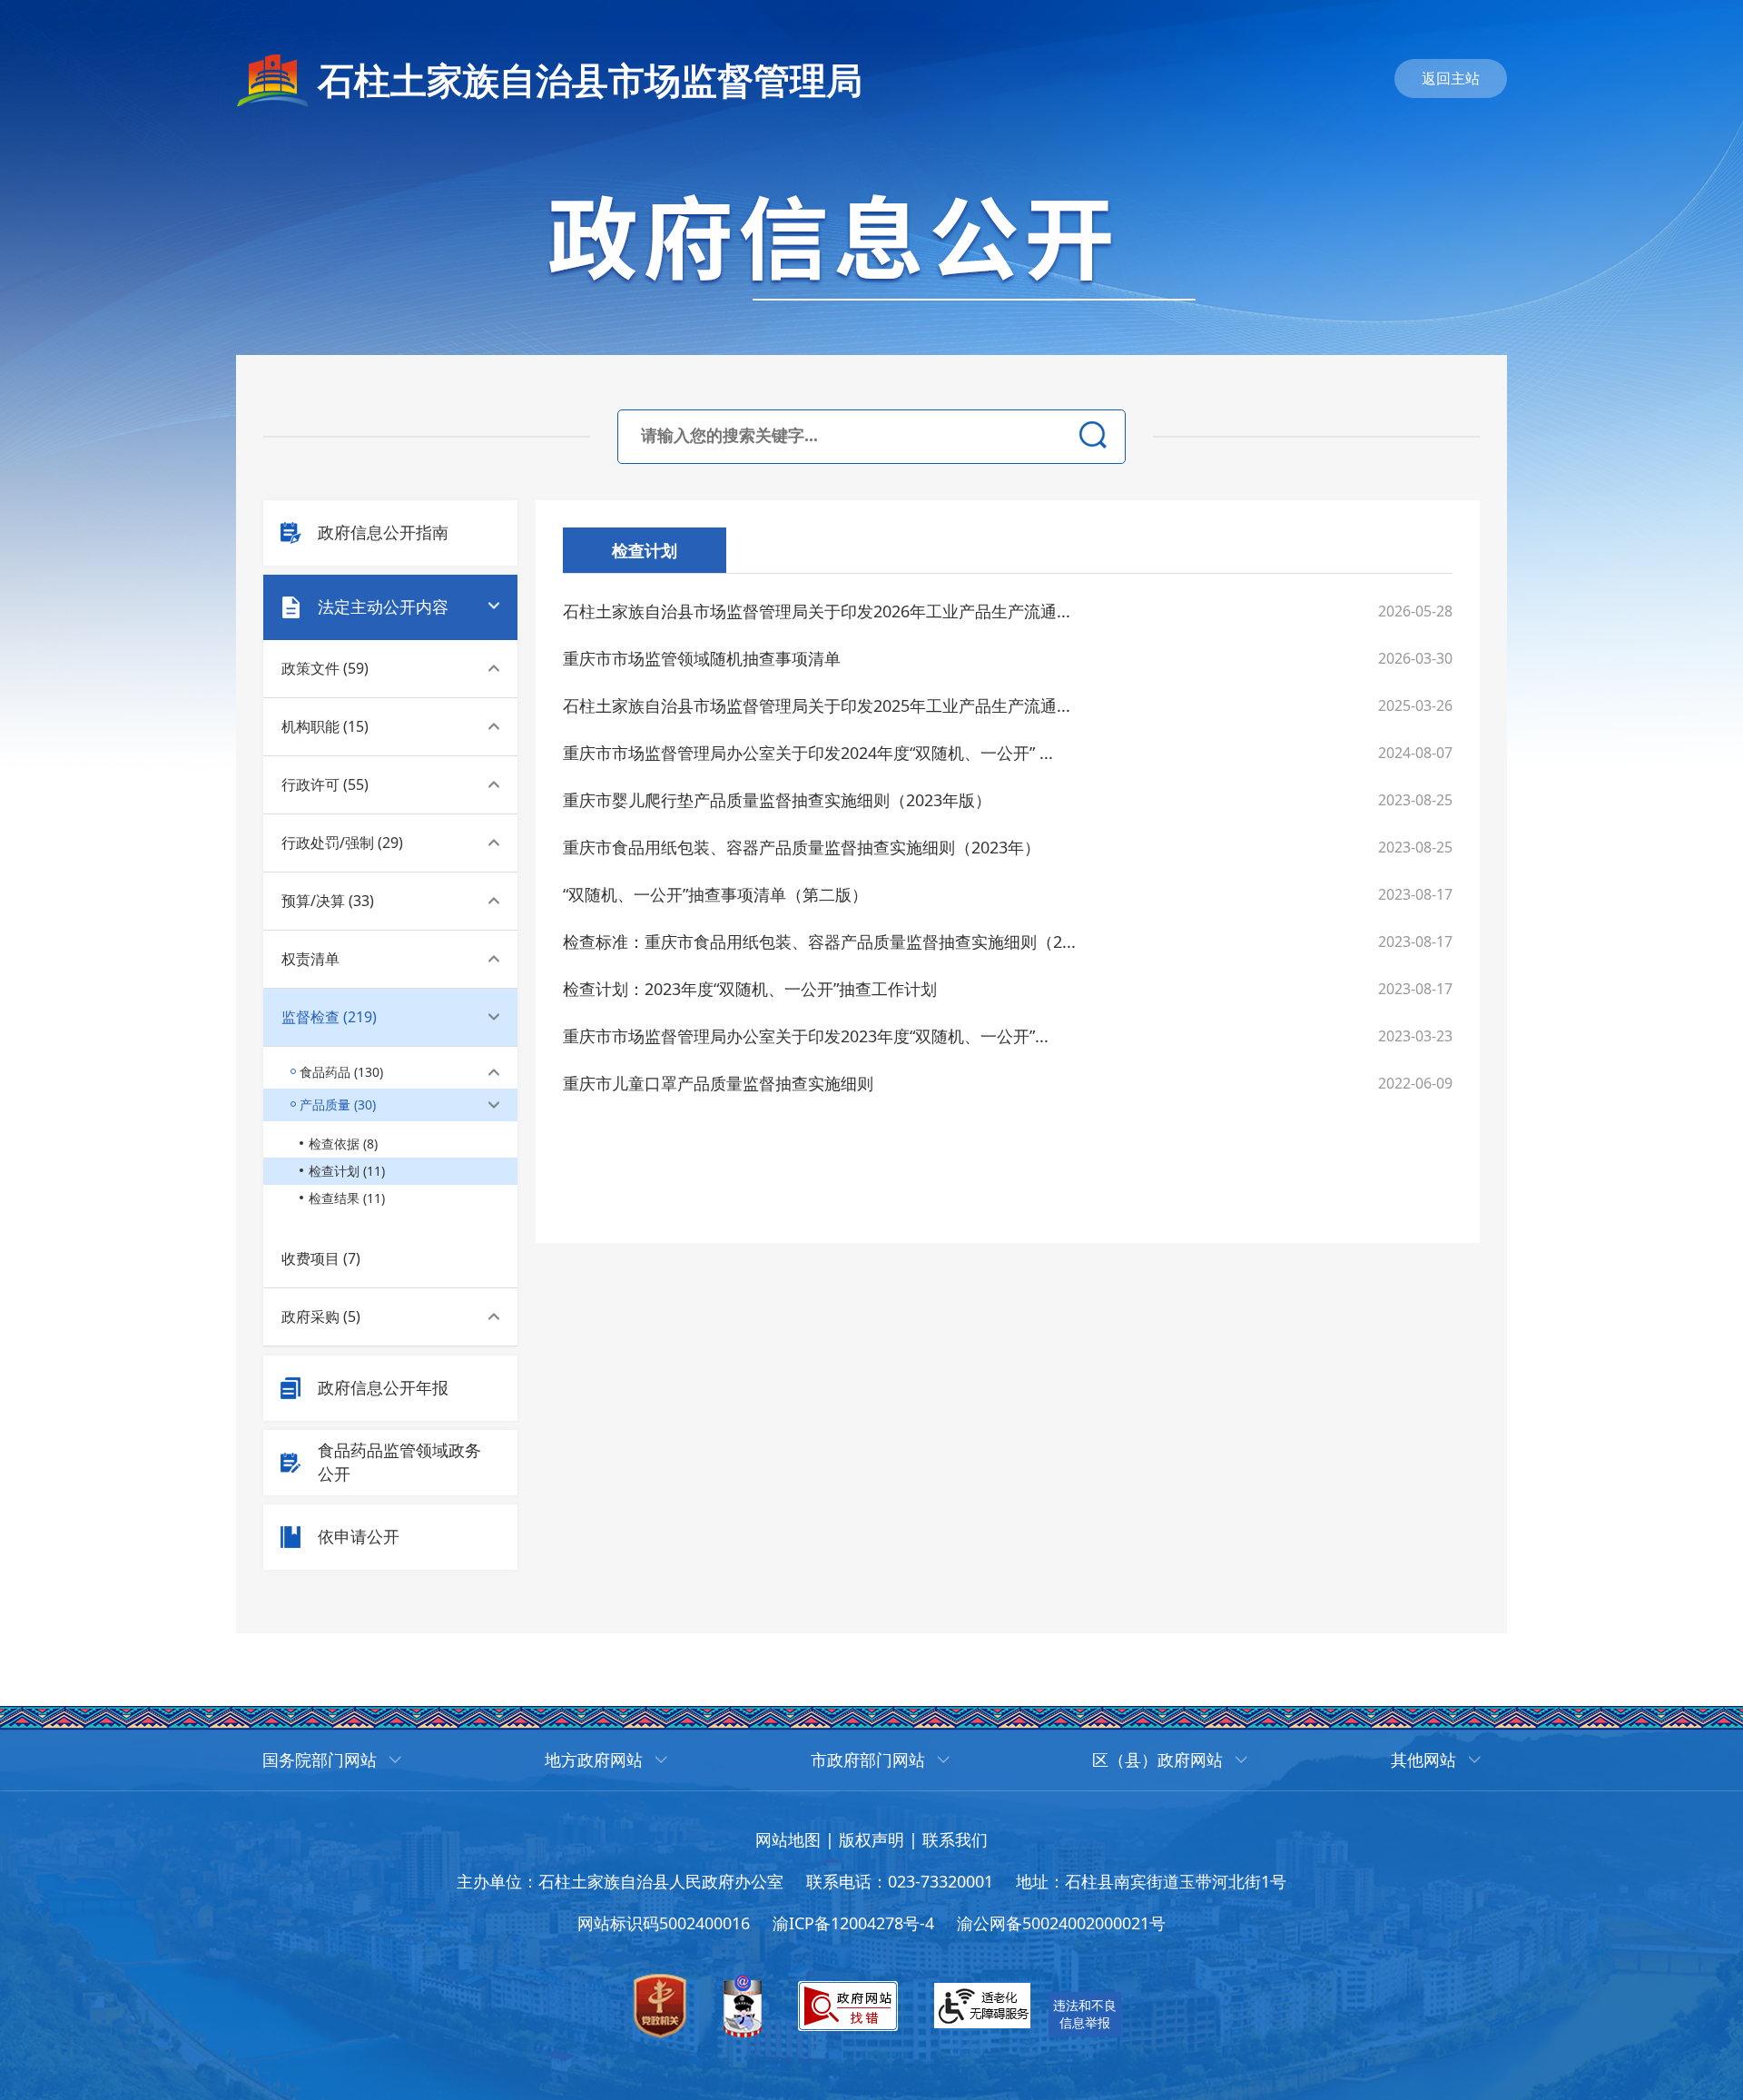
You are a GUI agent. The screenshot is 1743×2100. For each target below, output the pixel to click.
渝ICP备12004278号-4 (853, 1923)
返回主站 (1451, 78)
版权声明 (871, 1839)
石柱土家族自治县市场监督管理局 (590, 79)
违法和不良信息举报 (1085, 2014)
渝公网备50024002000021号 (1061, 1923)
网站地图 (788, 1839)
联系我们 (955, 1839)
